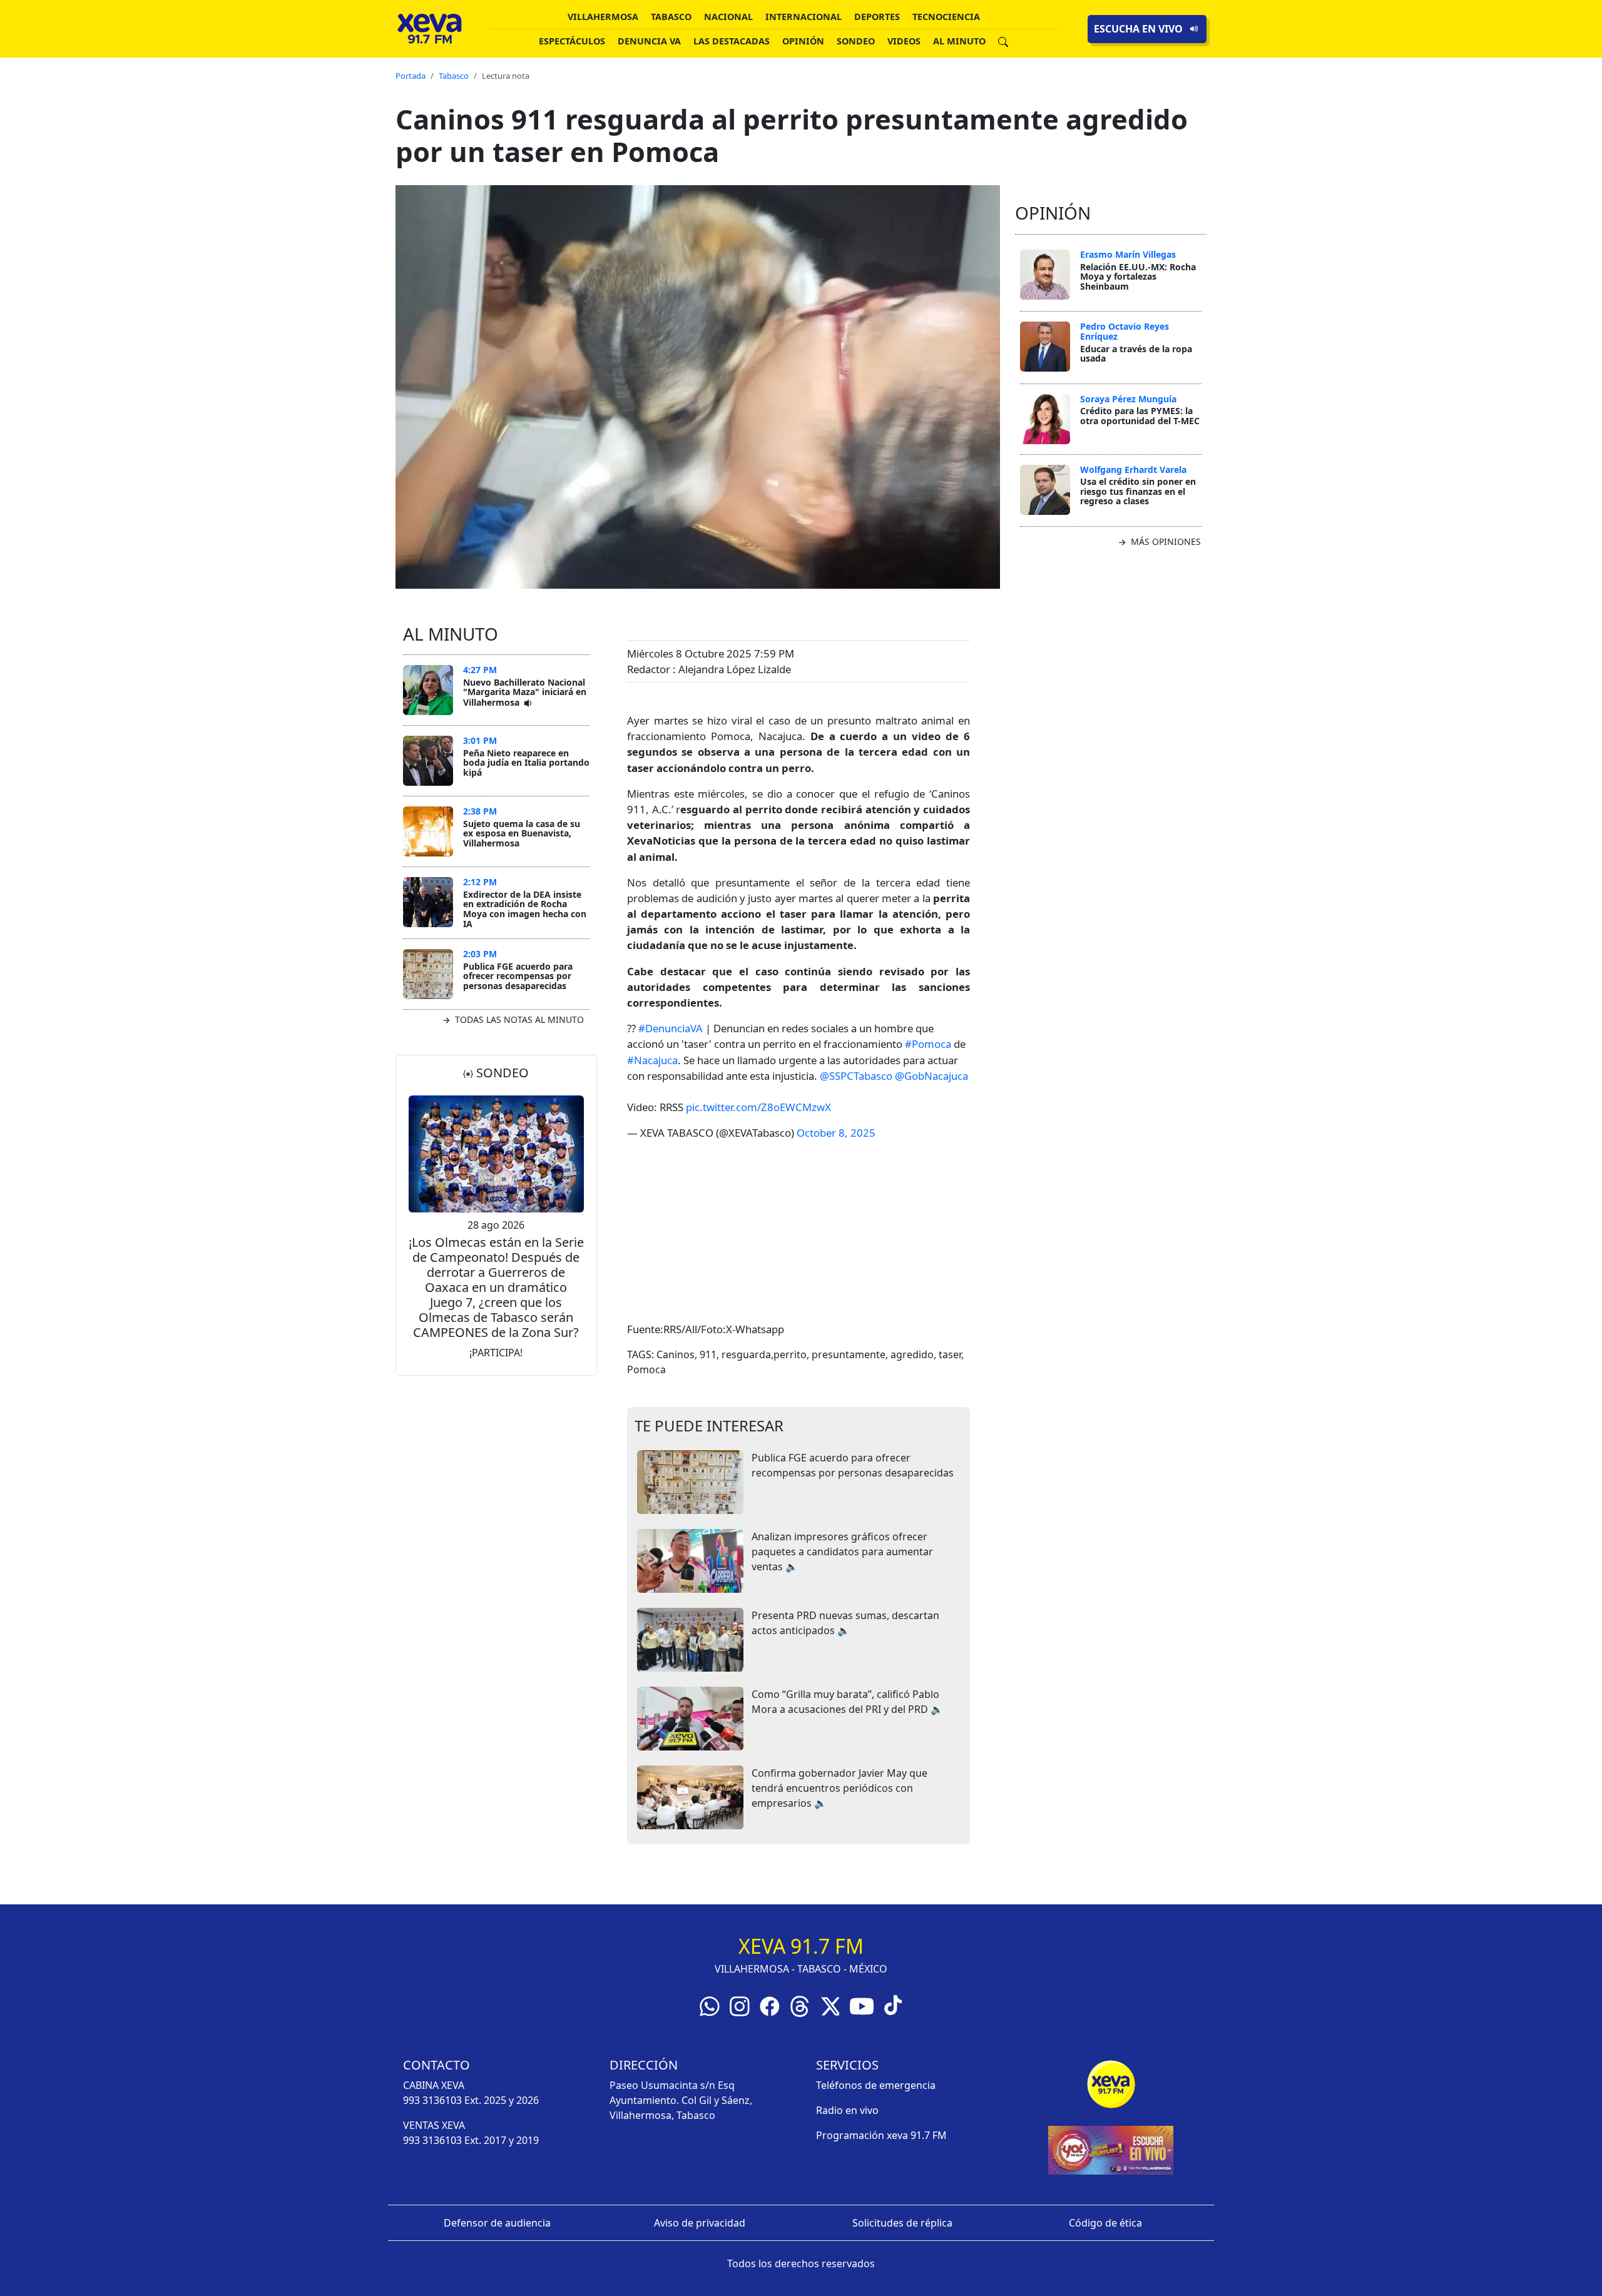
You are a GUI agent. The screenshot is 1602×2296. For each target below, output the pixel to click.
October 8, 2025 (836, 1133)
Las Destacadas (732, 41)
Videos (904, 41)
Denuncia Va (649, 41)
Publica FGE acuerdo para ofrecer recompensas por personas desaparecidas (518, 976)
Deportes (877, 17)
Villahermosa (603, 17)
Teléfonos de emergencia (876, 2085)
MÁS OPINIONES (1165, 541)
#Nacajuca (652, 1060)
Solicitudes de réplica (902, 2223)
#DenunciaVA (671, 1028)
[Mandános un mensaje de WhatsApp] (710, 2006)
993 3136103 (432, 2100)
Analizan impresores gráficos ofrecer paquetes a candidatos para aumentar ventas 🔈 (842, 1552)
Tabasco (671, 17)
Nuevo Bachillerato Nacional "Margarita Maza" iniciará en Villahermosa (525, 692)
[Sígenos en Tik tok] (893, 2004)
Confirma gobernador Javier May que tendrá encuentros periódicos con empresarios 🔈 (839, 1788)
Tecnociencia (946, 17)
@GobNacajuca (931, 1076)
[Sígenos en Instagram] (740, 2006)
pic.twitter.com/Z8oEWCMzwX (758, 1107)
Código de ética (1105, 2223)
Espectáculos (572, 41)
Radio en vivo (847, 2110)
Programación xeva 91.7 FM (881, 2135)
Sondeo (856, 41)
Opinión (803, 41)
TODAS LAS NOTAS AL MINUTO (518, 1019)
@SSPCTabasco (856, 1076)
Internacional (804, 17)
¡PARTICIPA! (496, 1353)
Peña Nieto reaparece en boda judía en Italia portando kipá (526, 763)
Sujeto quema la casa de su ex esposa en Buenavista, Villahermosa (522, 833)
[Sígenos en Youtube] (862, 2006)
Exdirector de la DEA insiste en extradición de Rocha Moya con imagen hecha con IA (525, 909)
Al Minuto (959, 41)
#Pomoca (928, 1044)
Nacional (728, 17)
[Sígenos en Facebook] (770, 2006)
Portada (411, 76)
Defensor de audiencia (497, 2223)
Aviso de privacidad (700, 2223)
